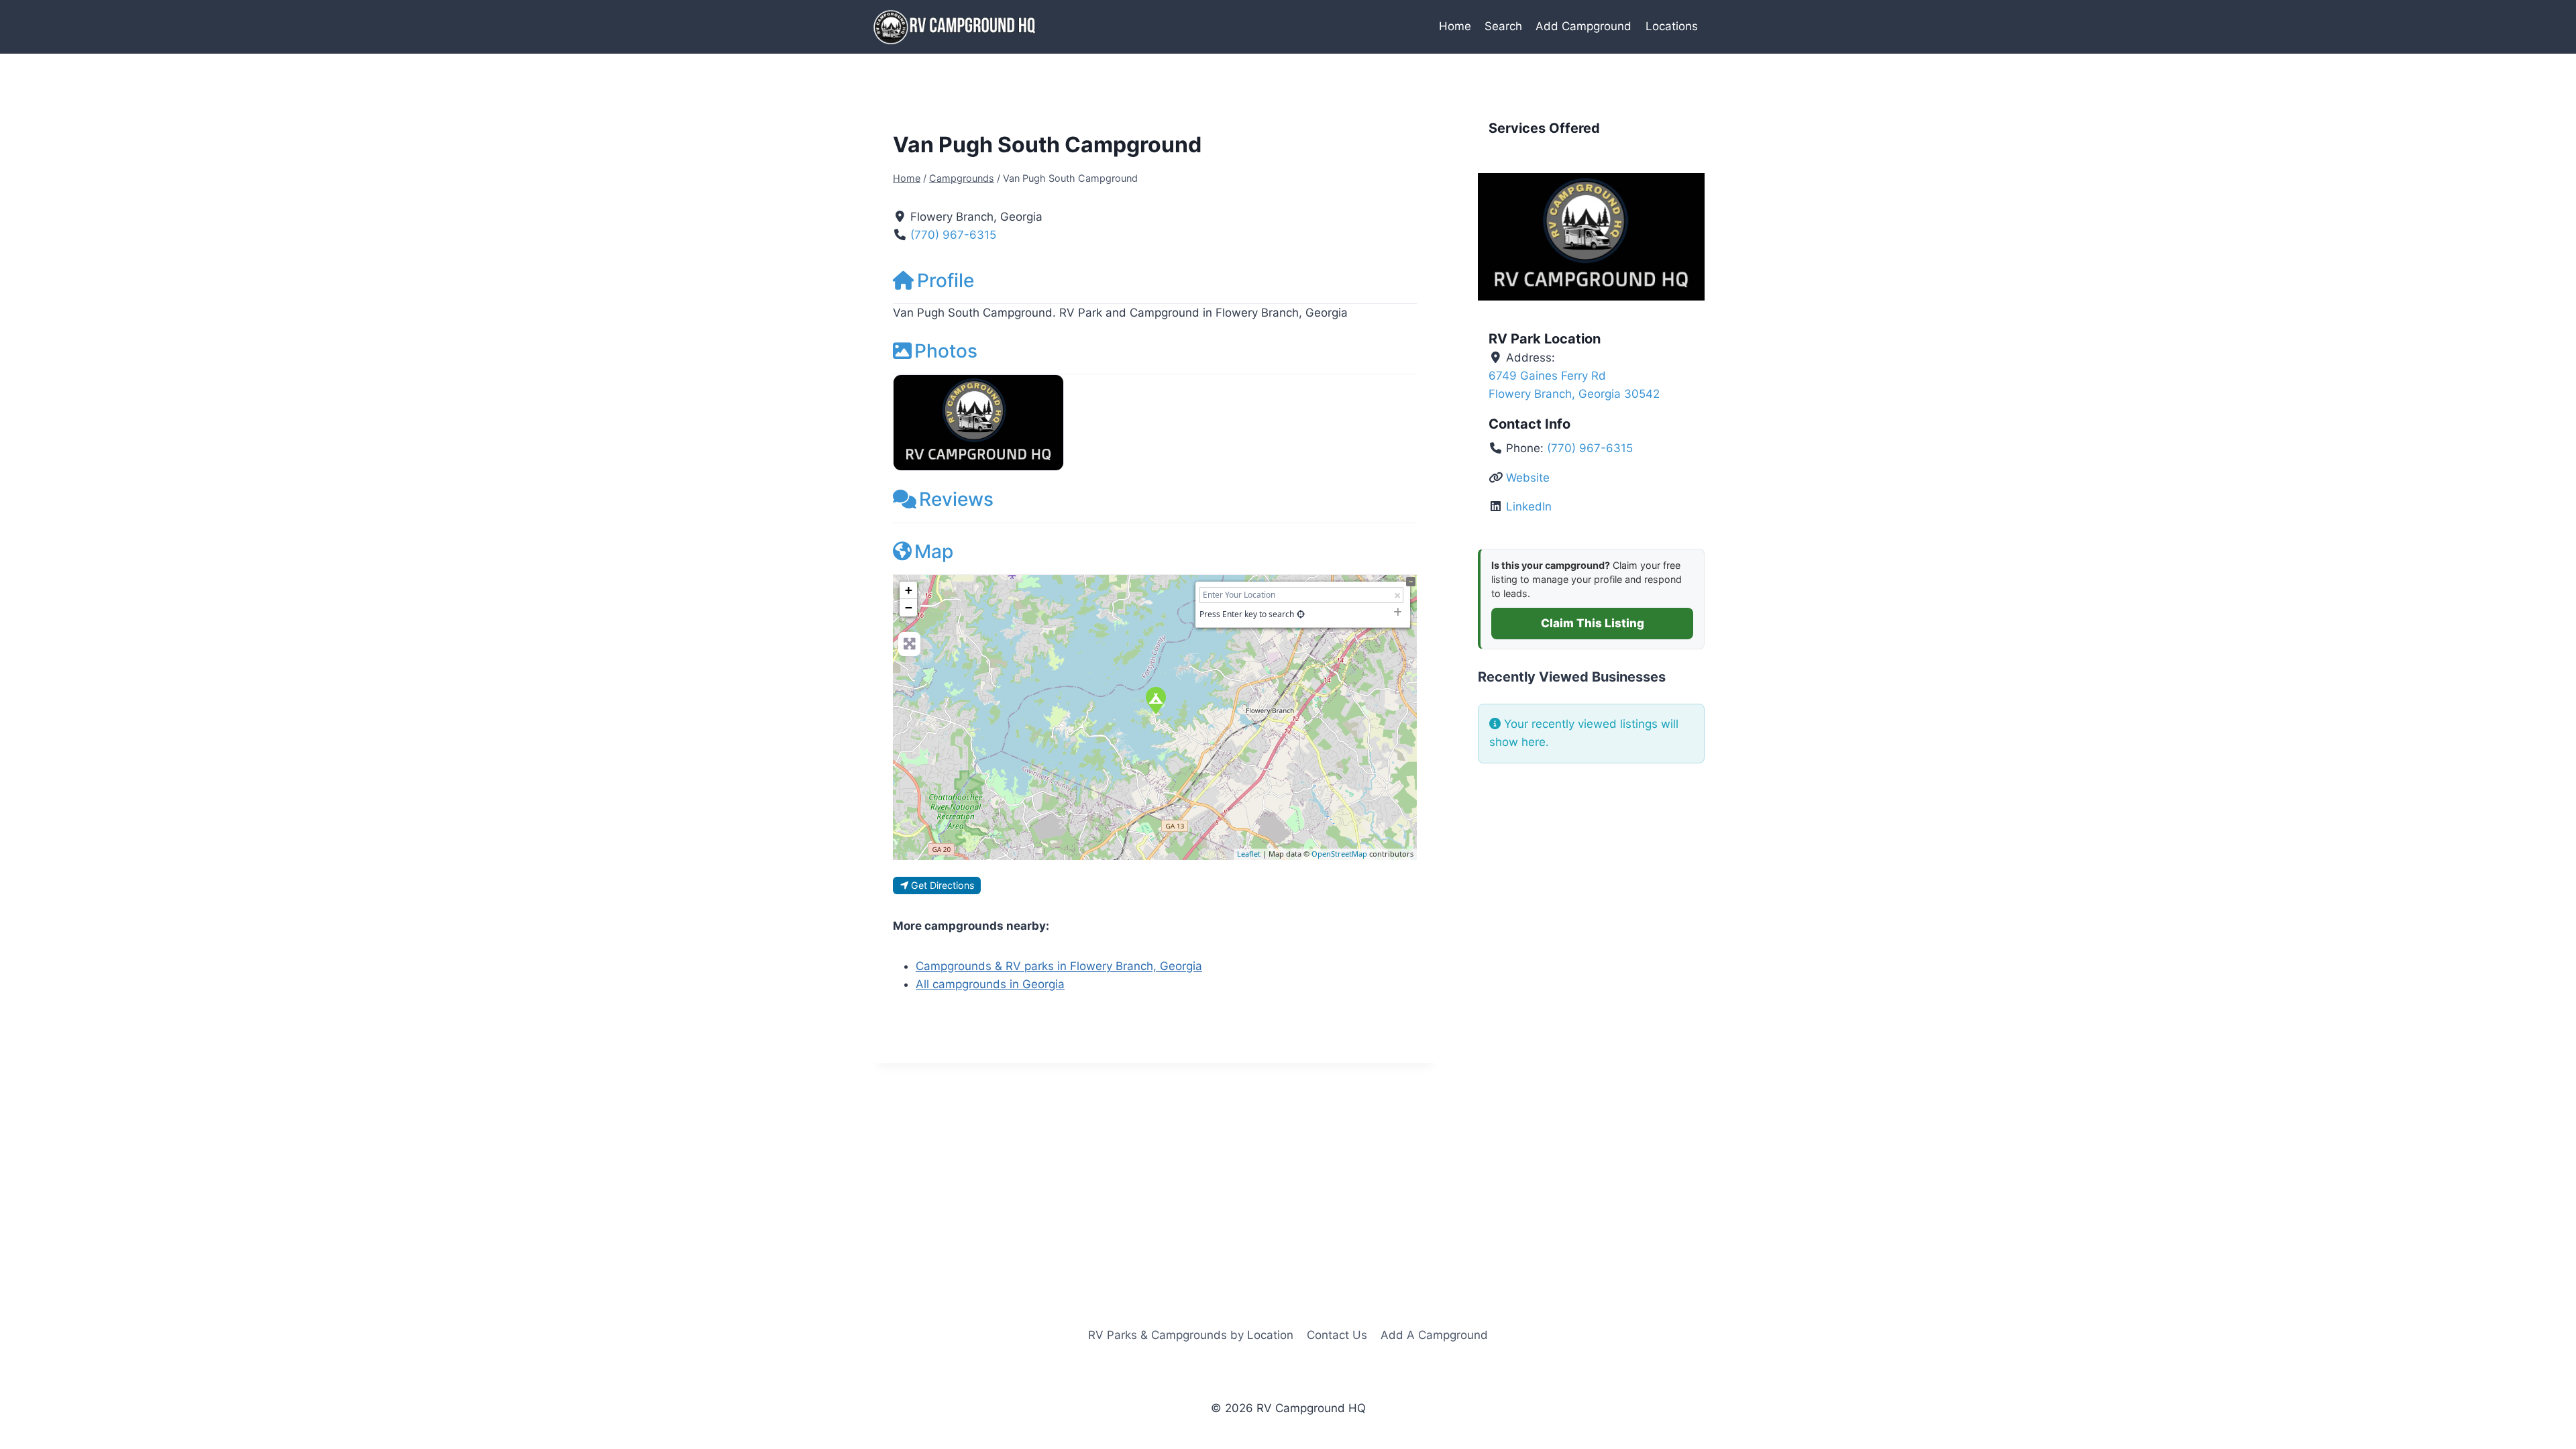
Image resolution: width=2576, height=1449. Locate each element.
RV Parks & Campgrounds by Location (1191, 1335)
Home (1455, 26)
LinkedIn (1529, 506)
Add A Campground (1434, 1335)
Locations (1672, 26)
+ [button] (909, 590)
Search (1503, 26)
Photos (946, 351)
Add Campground (1584, 26)
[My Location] (1301, 614)
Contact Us (1337, 1335)
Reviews (956, 499)
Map (934, 551)
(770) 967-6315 (953, 235)
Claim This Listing (1593, 623)
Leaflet (1249, 854)
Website (1528, 478)
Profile (946, 280)
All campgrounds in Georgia (990, 984)
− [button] (909, 607)
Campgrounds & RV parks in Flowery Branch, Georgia (1059, 966)
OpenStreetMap (1339, 854)
